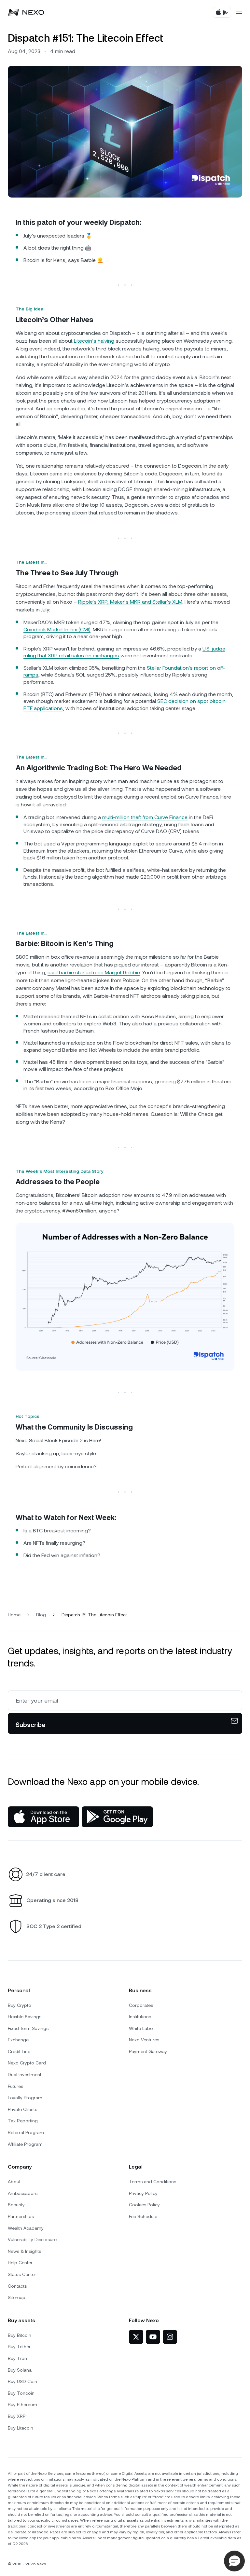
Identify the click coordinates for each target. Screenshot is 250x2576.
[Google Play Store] (117, 1817)
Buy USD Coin (22, 2381)
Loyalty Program (25, 2098)
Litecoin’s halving (94, 341)
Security (16, 2205)
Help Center (20, 2263)
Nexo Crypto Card (27, 2063)
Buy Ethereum (22, 2405)
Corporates (141, 2005)
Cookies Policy (144, 2205)
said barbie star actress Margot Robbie (94, 973)
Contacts (17, 2286)
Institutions (140, 2017)
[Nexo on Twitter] (136, 2337)
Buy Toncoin (21, 2393)
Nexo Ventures (144, 2040)
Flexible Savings (25, 2017)
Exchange (18, 2040)
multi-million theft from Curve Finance (145, 817)
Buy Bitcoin (20, 2335)
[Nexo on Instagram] (170, 2337)
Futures (15, 2086)
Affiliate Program (25, 2144)
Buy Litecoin (21, 2428)
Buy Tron (17, 2358)
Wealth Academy (26, 2228)
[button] (234, 2561)
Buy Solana (20, 2370)
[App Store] (43, 1817)
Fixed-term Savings (28, 2028)
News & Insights (24, 2251)
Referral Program (26, 2132)
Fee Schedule (143, 2216)
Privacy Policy (143, 2193)
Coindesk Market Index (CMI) (57, 630)
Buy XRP (17, 2416)
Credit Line (19, 2051)
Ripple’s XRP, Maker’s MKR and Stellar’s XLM (130, 602)
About (14, 2182)
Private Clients (22, 2109)
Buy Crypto (20, 2005)
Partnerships (21, 2216)
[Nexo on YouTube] (153, 2337)
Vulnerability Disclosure (32, 2240)
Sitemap (17, 2297)
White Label (141, 2028)
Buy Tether (19, 2347)
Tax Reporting (23, 2121)
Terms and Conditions (153, 2182)
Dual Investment (25, 2075)
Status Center (22, 2274)
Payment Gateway (148, 2051)
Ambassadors (23, 2193)
